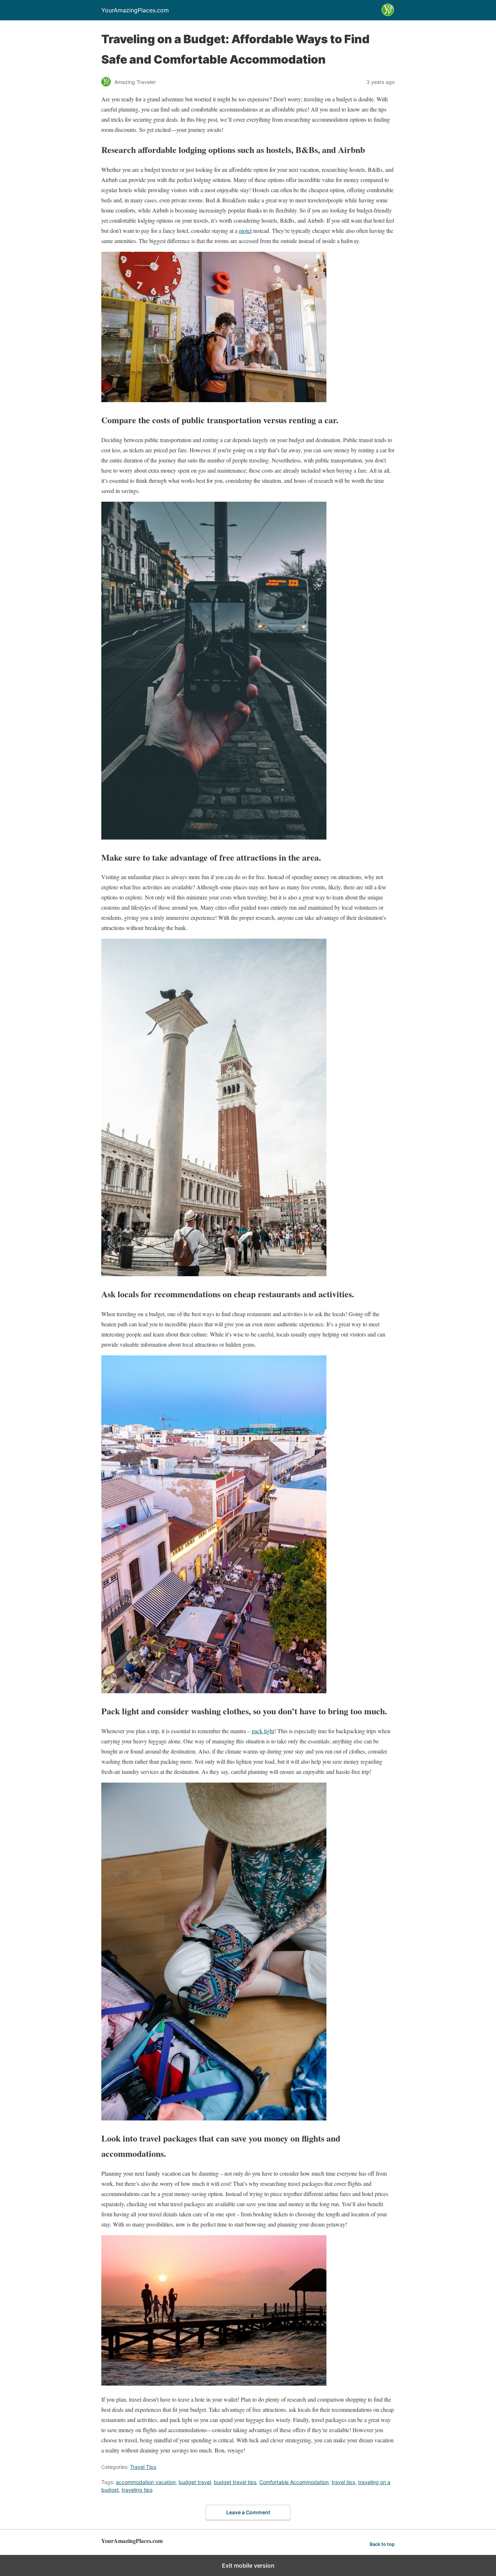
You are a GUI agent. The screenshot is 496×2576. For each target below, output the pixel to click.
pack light (263, 1731)
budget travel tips (235, 2482)
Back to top (382, 2544)
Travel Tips (143, 2467)
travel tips (343, 2482)
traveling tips (137, 2490)
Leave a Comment (248, 2512)
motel (245, 230)
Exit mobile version (248, 2565)
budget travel (195, 2482)
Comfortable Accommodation (294, 2482)
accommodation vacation (146, 2482)
